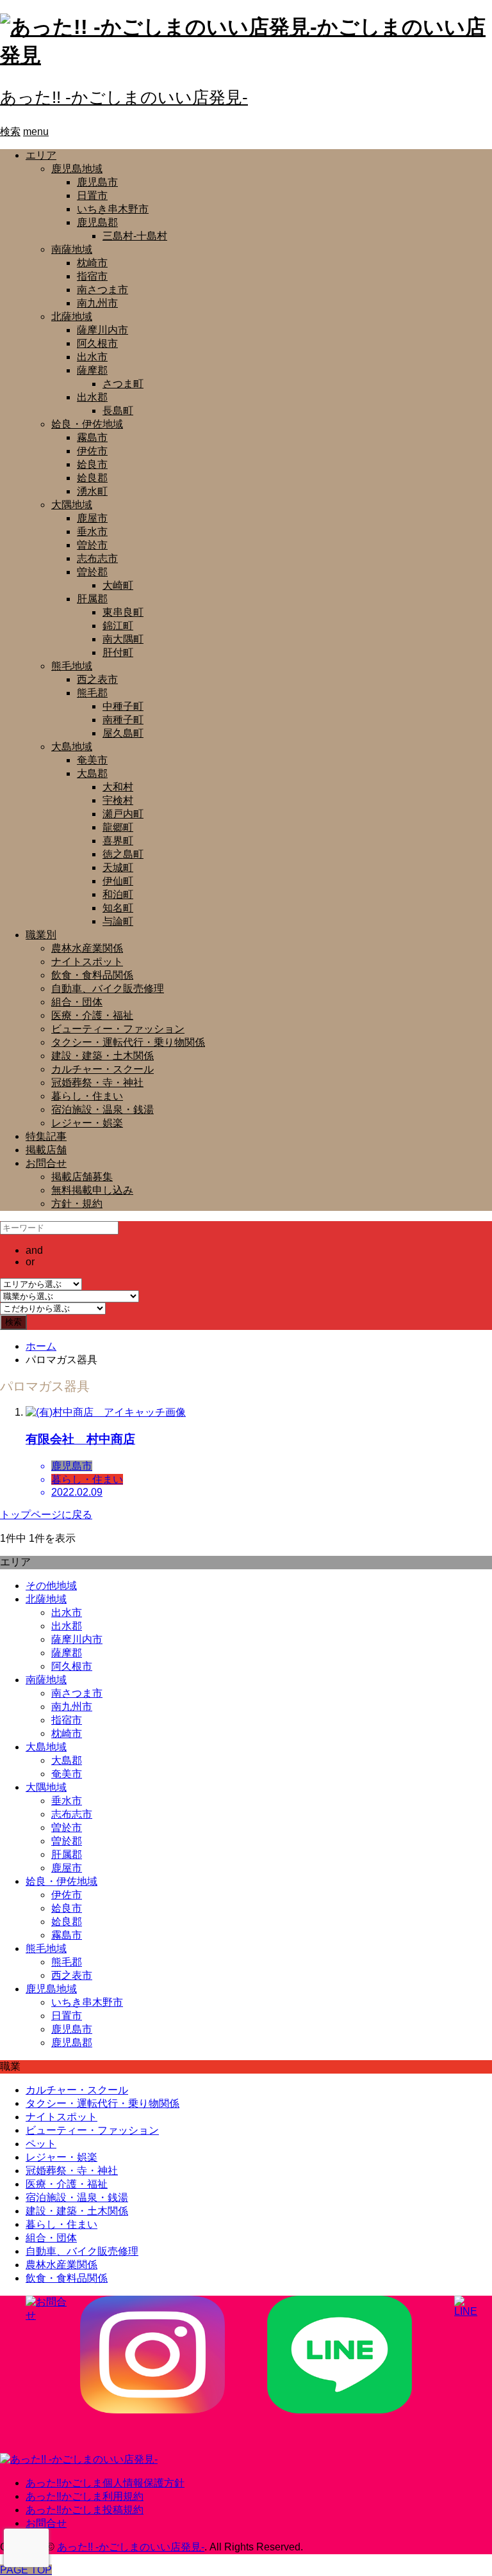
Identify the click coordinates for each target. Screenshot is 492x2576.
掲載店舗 (46, 1150)
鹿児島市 (97, 182)
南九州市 (97, 303)
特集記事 (46, 1136)
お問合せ (46, 1163)
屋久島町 (123, 733)
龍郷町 (118, 827)
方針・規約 (77, 1204)
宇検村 (118, 800)
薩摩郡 (92, 370)
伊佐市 (92, 451)
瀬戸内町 (123, 814)
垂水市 (92, 532)
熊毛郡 (92, 693)
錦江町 (118, 626)
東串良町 (123, 612)
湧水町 (92, 491)
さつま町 (123, 384)
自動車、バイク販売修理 (108, 988)
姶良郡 (92, 478)
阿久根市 (97, 343)
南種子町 (123, 720)
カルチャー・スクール (102, 1069)
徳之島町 (123, 854)
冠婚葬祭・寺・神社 (97, 1083)
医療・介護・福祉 (92, 1015)
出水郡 (92, 397)
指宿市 (92, 276)
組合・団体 (77, 1002)
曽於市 (92, 545)
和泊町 (118, 894)
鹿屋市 (92, 518)
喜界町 (118, 841)
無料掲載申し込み (92, 1190)
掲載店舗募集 (82, 1177)
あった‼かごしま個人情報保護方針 (105, 2483)
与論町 (118, 921)
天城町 (118, 868)
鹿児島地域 (77, 169)
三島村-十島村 (135, 236)
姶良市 (92, 464)
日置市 (92, 196)
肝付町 (118, 652)
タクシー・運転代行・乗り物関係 (128, 1042)
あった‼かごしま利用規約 (85, 2496)
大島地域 (72, 747)
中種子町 (123, 706)
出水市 (92, 357)
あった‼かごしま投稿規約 (85, 2510)
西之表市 (97, 679)
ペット (41, 2144)
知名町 (118, 908)
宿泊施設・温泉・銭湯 (102, 1109)
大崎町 (118, 585)
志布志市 (97, 558)
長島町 (118, 411)
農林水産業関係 (87, 948)
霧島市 (92, 437)
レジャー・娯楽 (87, 1123)
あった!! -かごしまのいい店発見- (124, 97)
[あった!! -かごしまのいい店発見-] (79, 2459)
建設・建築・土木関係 (102, 1056)
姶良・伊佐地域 (87, 424)
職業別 (41, 935)
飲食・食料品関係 (92, 975)
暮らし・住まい (87, 1096)
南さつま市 (102, 290)
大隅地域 (72, 505)
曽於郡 (92, 572)
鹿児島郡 (97, 222)
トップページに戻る (46, 1515)
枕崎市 (92, 263)
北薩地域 (72, 316)
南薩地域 (72, 249)
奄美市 (92, 760)
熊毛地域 (72, 666)
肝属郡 (92, 599)
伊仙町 (118, 881)
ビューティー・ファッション (118, 1029)
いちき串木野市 (113, 209)
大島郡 (92, 773)
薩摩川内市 (102, 330)
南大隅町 (123, 639)
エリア (41, 155)
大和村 (118, 787)
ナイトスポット (87, 962)
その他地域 (51, 1586)
